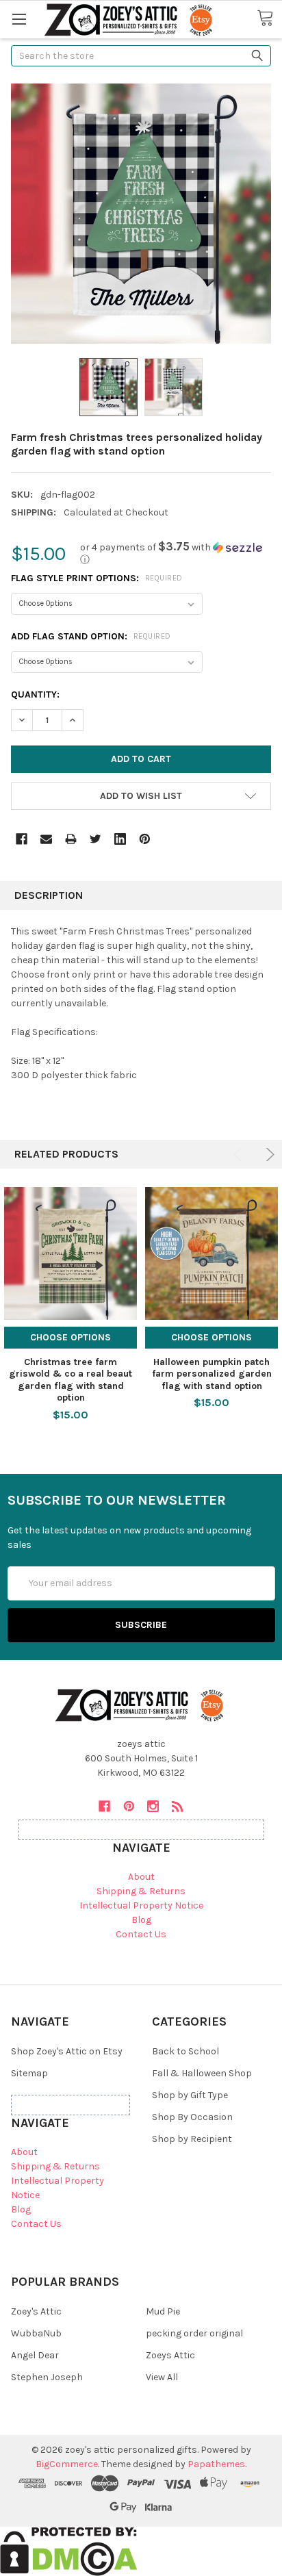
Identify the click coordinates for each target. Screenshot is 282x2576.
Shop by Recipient (192, 2139)
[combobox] (141, 56)
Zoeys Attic (170, 2355)
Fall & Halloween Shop (202, 2073)
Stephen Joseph (47, 2377)
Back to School (185, 2051)
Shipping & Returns (141, 1891)
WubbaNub (36, 2333)
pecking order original (194, 2333)
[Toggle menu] (19, 19)
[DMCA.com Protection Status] (69, 2550)
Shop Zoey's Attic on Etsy (67, 2051)
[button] (176, 553)
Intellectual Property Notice (141, 1905)
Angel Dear (35, 2355)
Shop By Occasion (192, 2117)
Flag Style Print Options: (97, 578)
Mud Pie (163, 2311)
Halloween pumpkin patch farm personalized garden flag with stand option (212, 1374)
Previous (240, 1155)
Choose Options (70, 1337)
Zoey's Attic (36, 2311)
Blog (141, 1920)
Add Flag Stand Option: (91, 636)
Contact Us (141, 1934)
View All (162, 2377)
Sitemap (29, 2073)
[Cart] (269, 18)
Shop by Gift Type (190, 2095)
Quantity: (35, 694)
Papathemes (216, 2464)
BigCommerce (67, 2464)
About (141, 1877)
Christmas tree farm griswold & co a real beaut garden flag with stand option (70, 1380)
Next (268, 1155)
